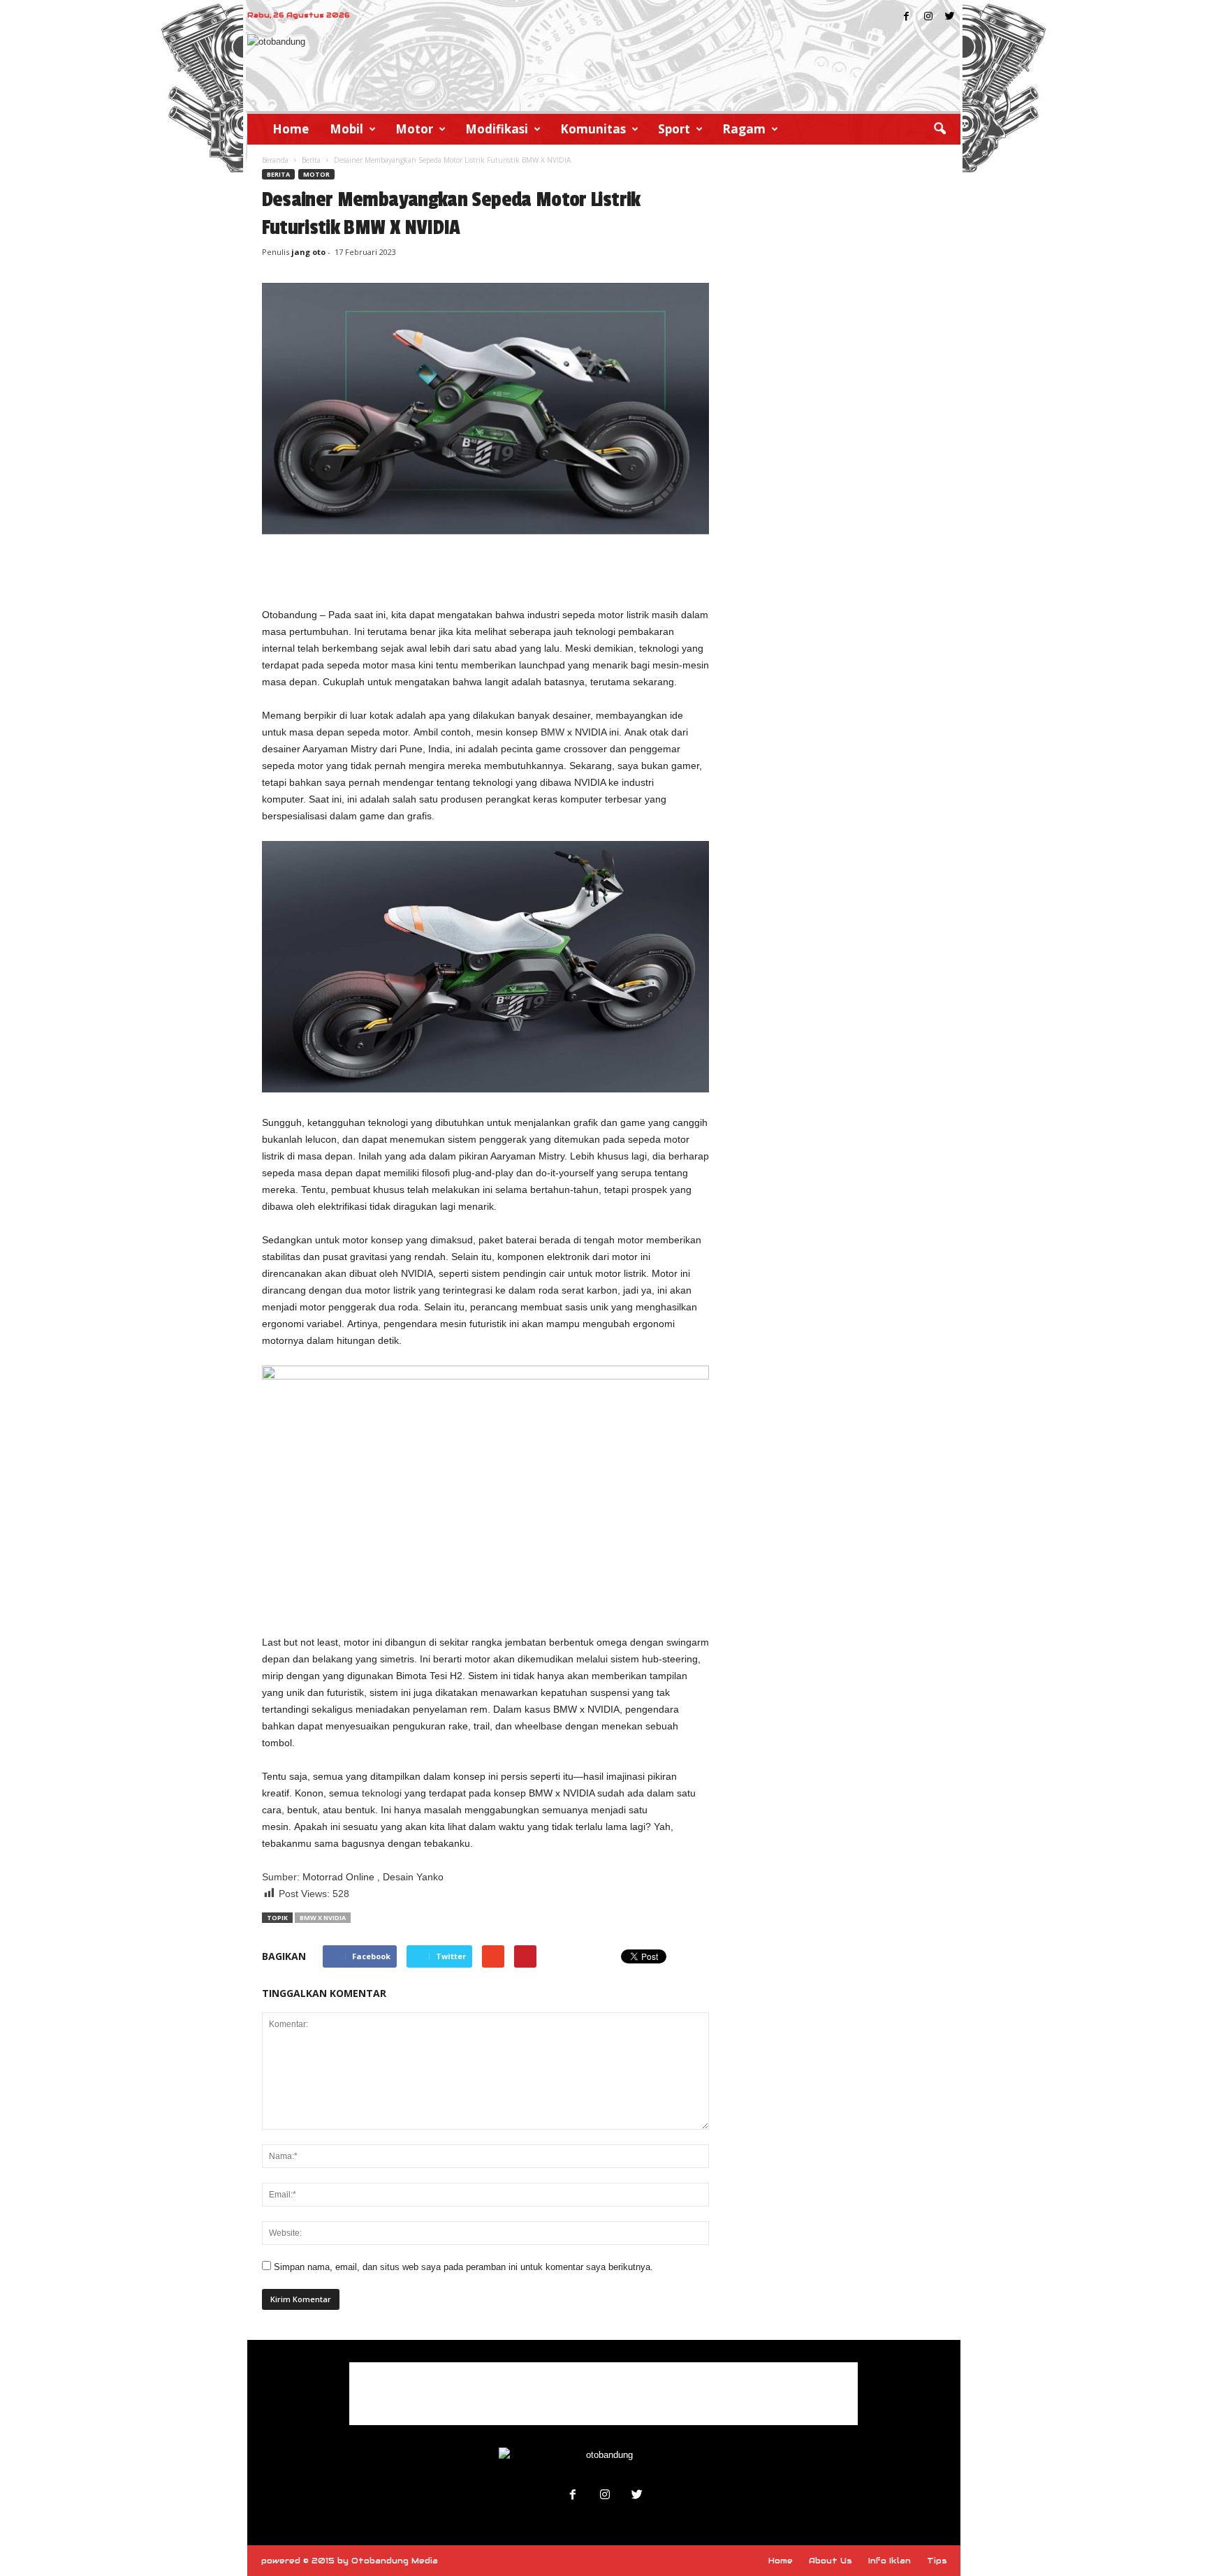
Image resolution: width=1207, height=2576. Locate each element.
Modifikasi (497, 129)
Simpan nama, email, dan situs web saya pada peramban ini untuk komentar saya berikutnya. (463, 2267)
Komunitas (593, 129)
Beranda (275, 160)
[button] (939, 129)
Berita (311, 160)
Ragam (744, 129)
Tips (937, 2561)
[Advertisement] (485, 570)
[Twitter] (950, 17)
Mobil (346, 129)
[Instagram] (928, 17)
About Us (831, 2561)
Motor (414, 129)
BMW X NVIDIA (323, 1918)
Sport (674, 129)
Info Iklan (890, 2561)
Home (291, 129)
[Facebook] (907, 17)
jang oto (308, 252)
